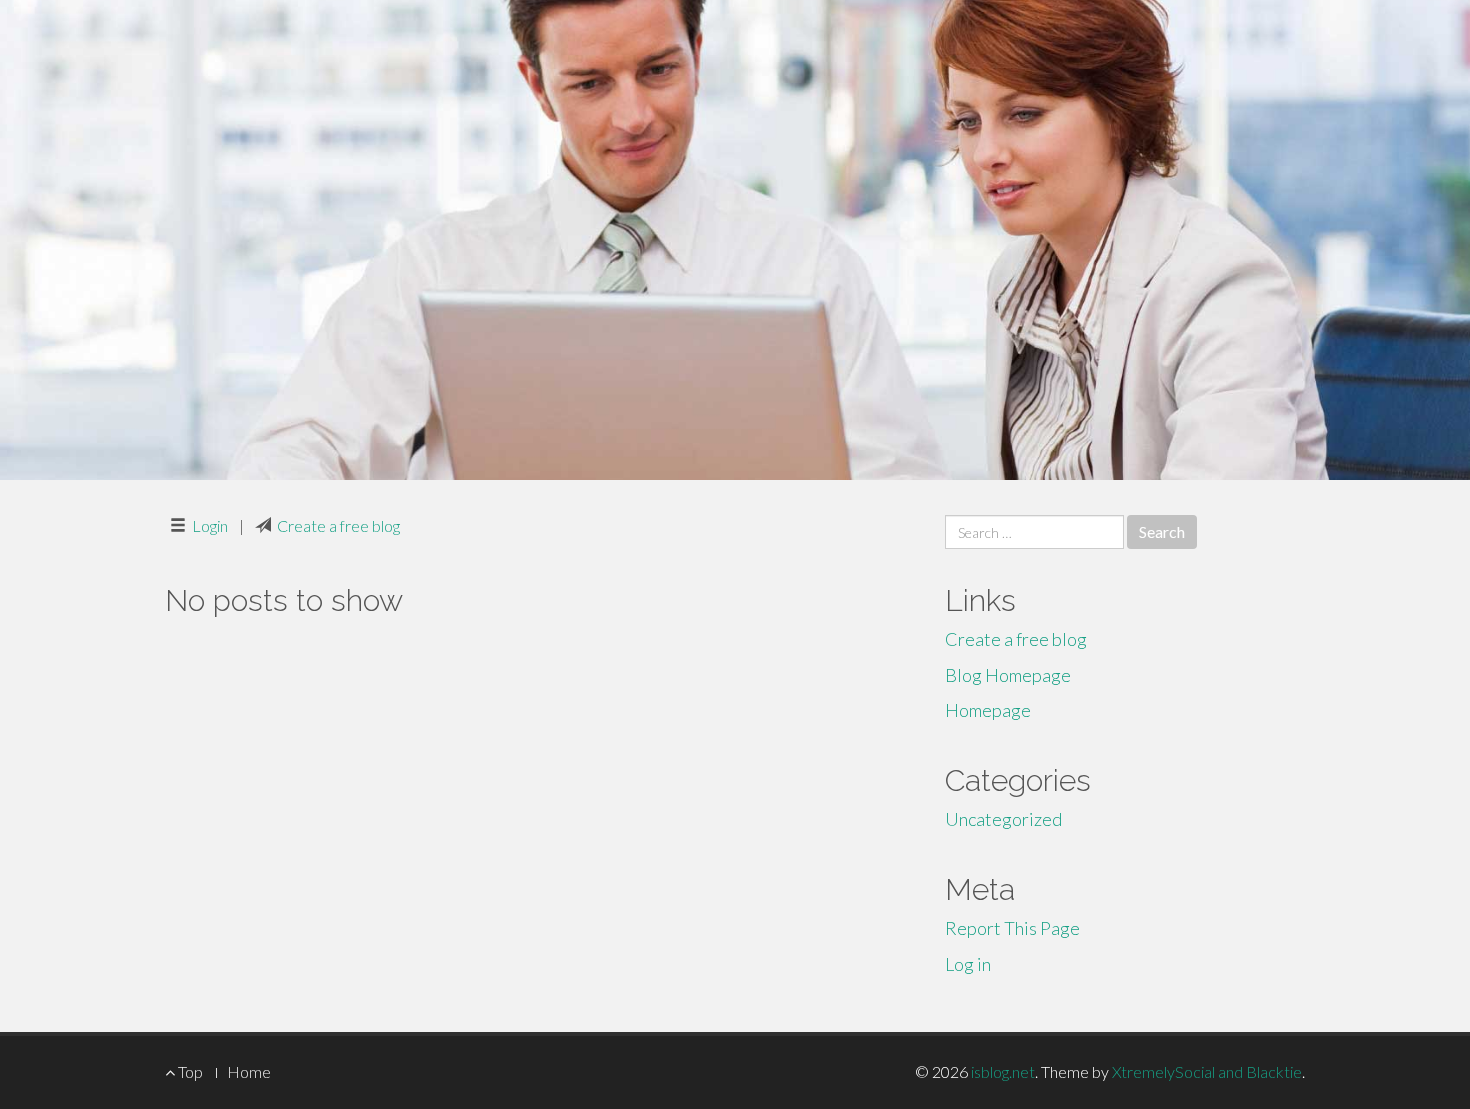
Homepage (988, 710)
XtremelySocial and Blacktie (1207, 1071)
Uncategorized (1003, 819)
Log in (968, 964)
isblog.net (1003, 1071)
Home (249, 1071)
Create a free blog (338, 525)
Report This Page (1012, 928)
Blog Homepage (1008, 675)
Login (210, 525)
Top (189, 1071)
